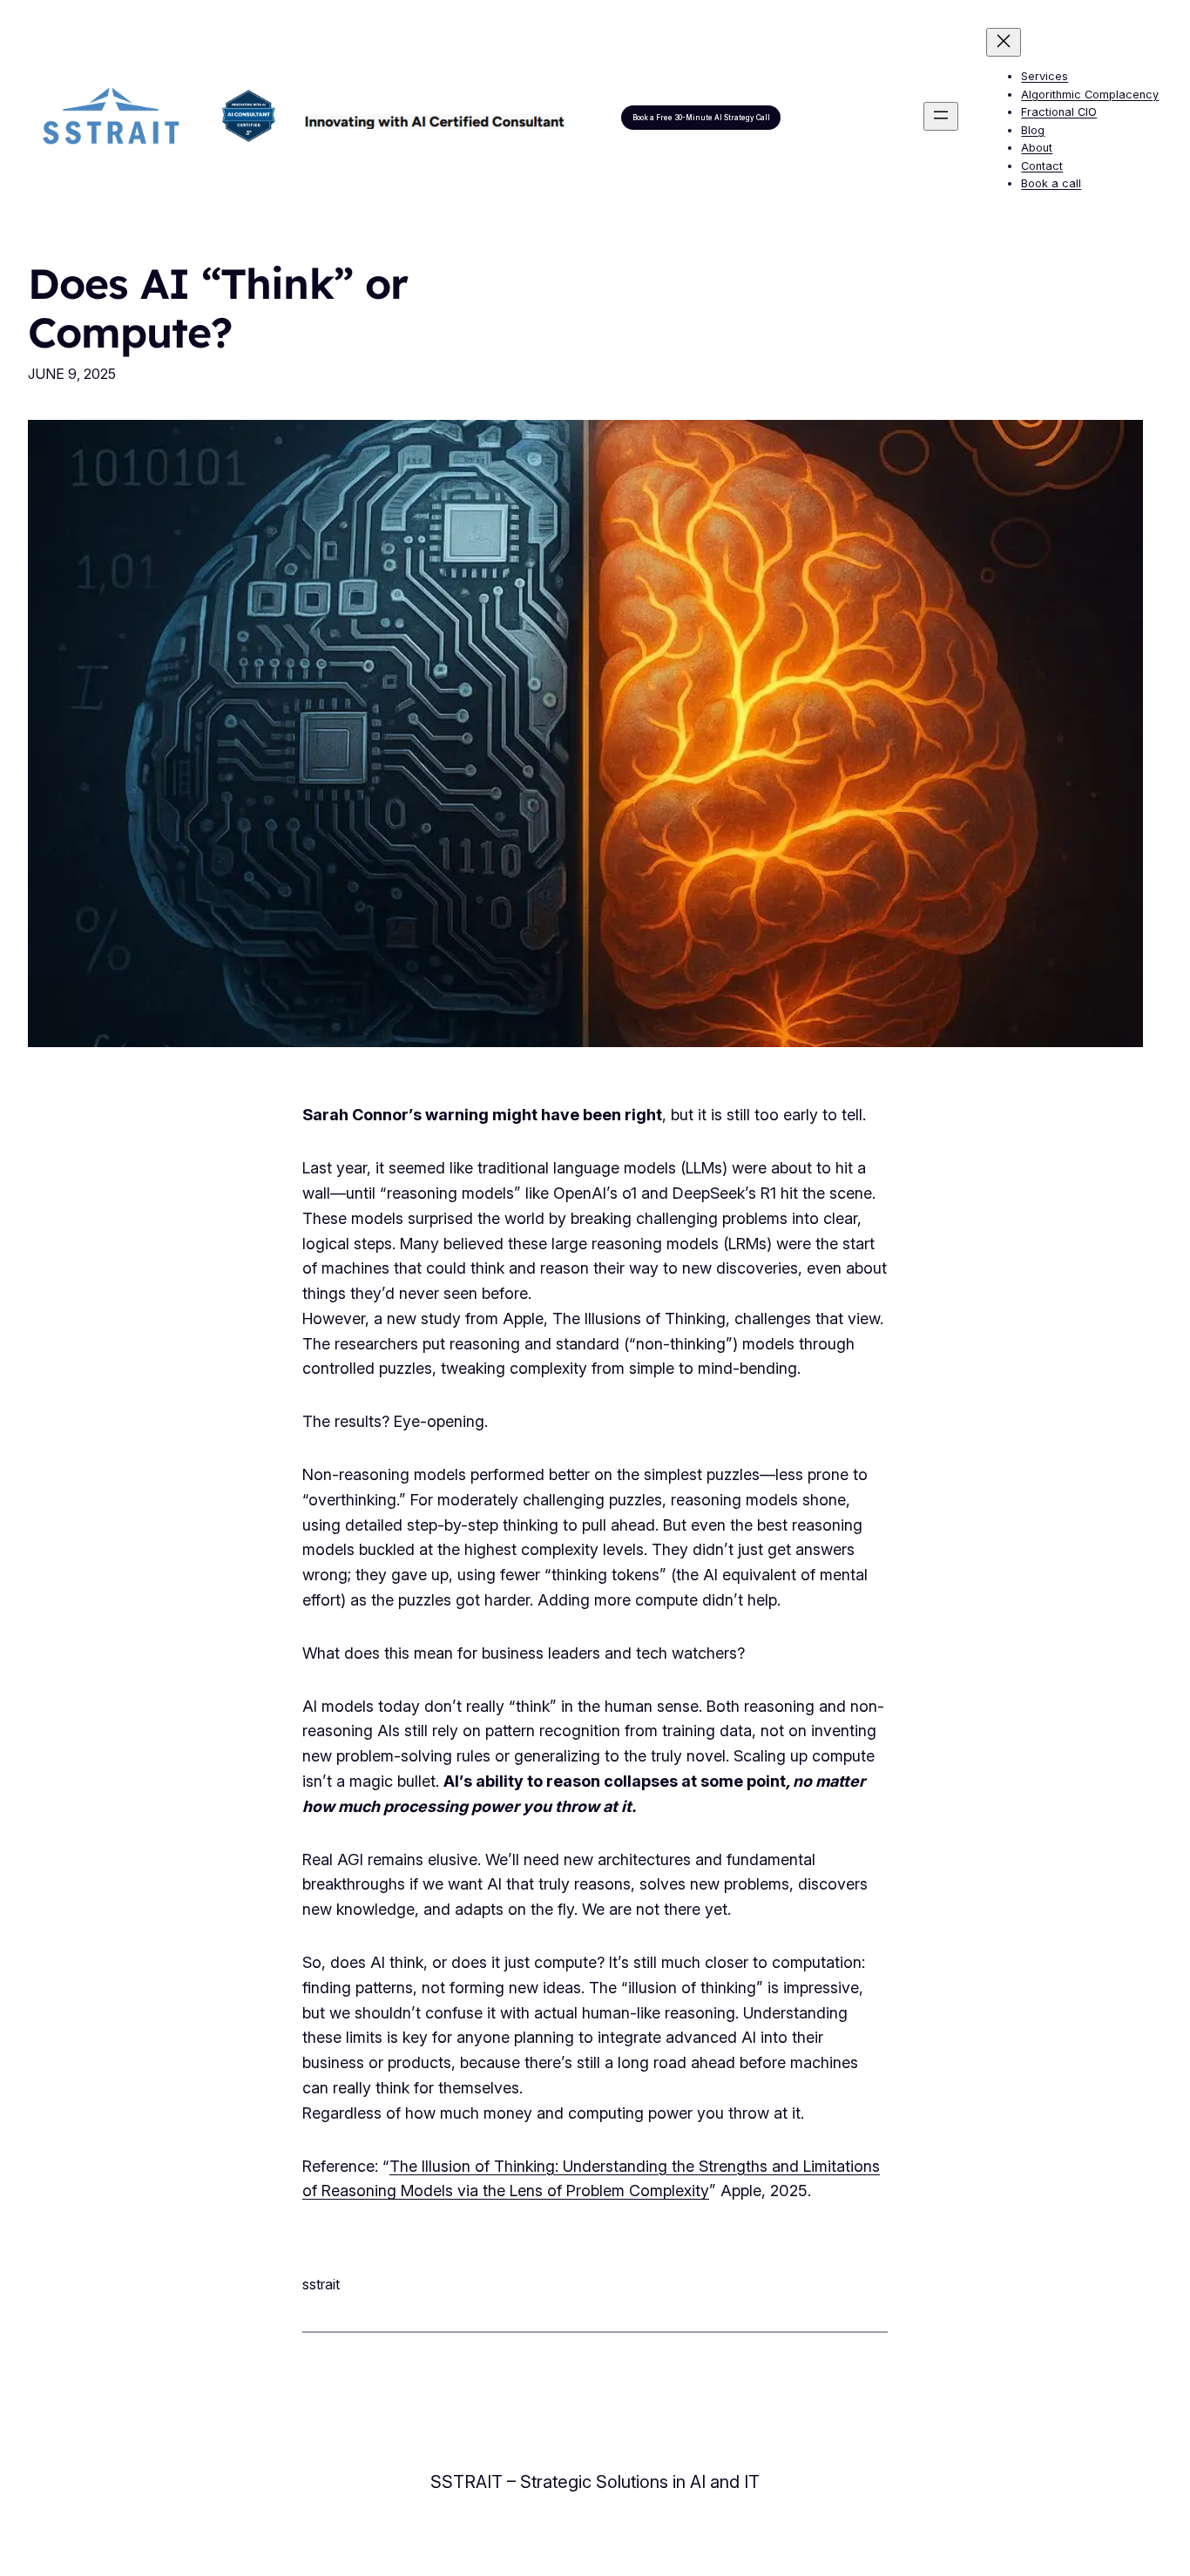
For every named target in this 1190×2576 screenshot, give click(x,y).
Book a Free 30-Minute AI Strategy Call (701, 118)
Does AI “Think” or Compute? (218, 308)
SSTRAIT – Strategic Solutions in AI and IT (595, 2482)
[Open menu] (941, 116)
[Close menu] (1004, 42)
